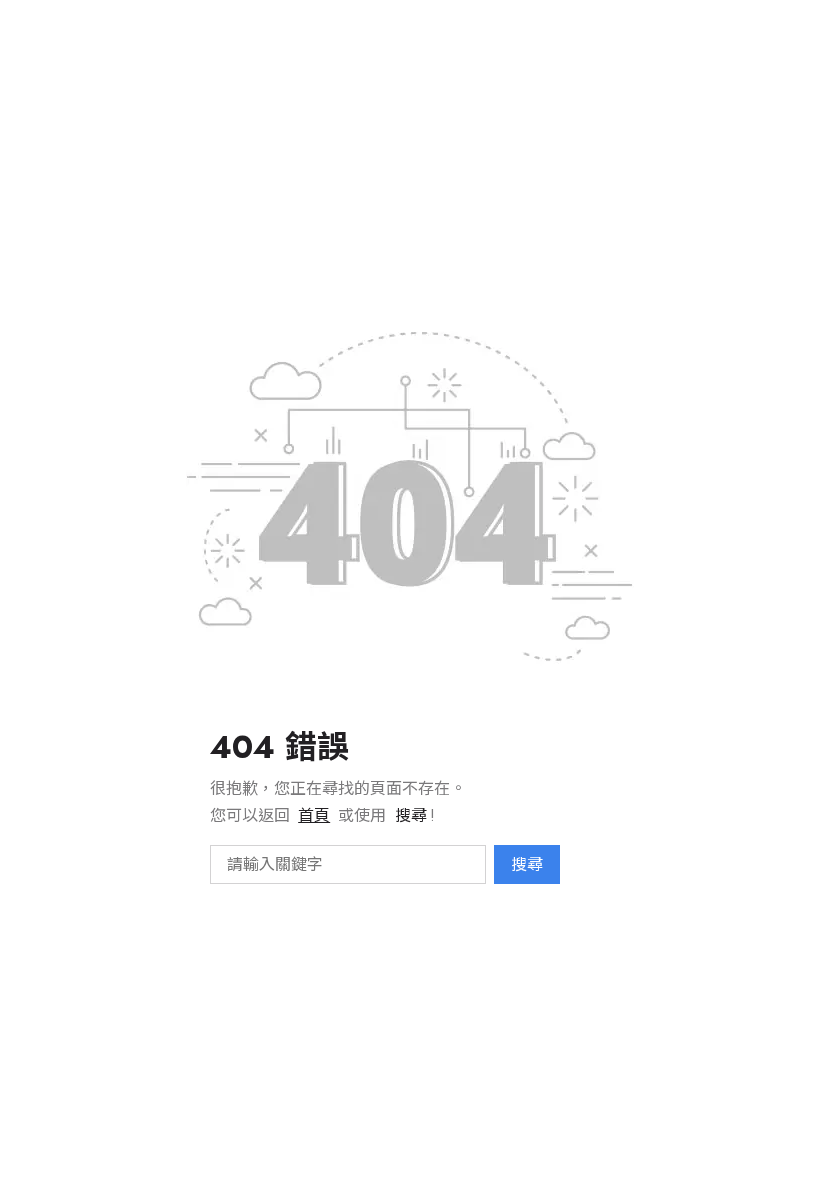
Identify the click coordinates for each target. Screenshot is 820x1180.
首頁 (314, 815)
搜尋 (527, 864)
